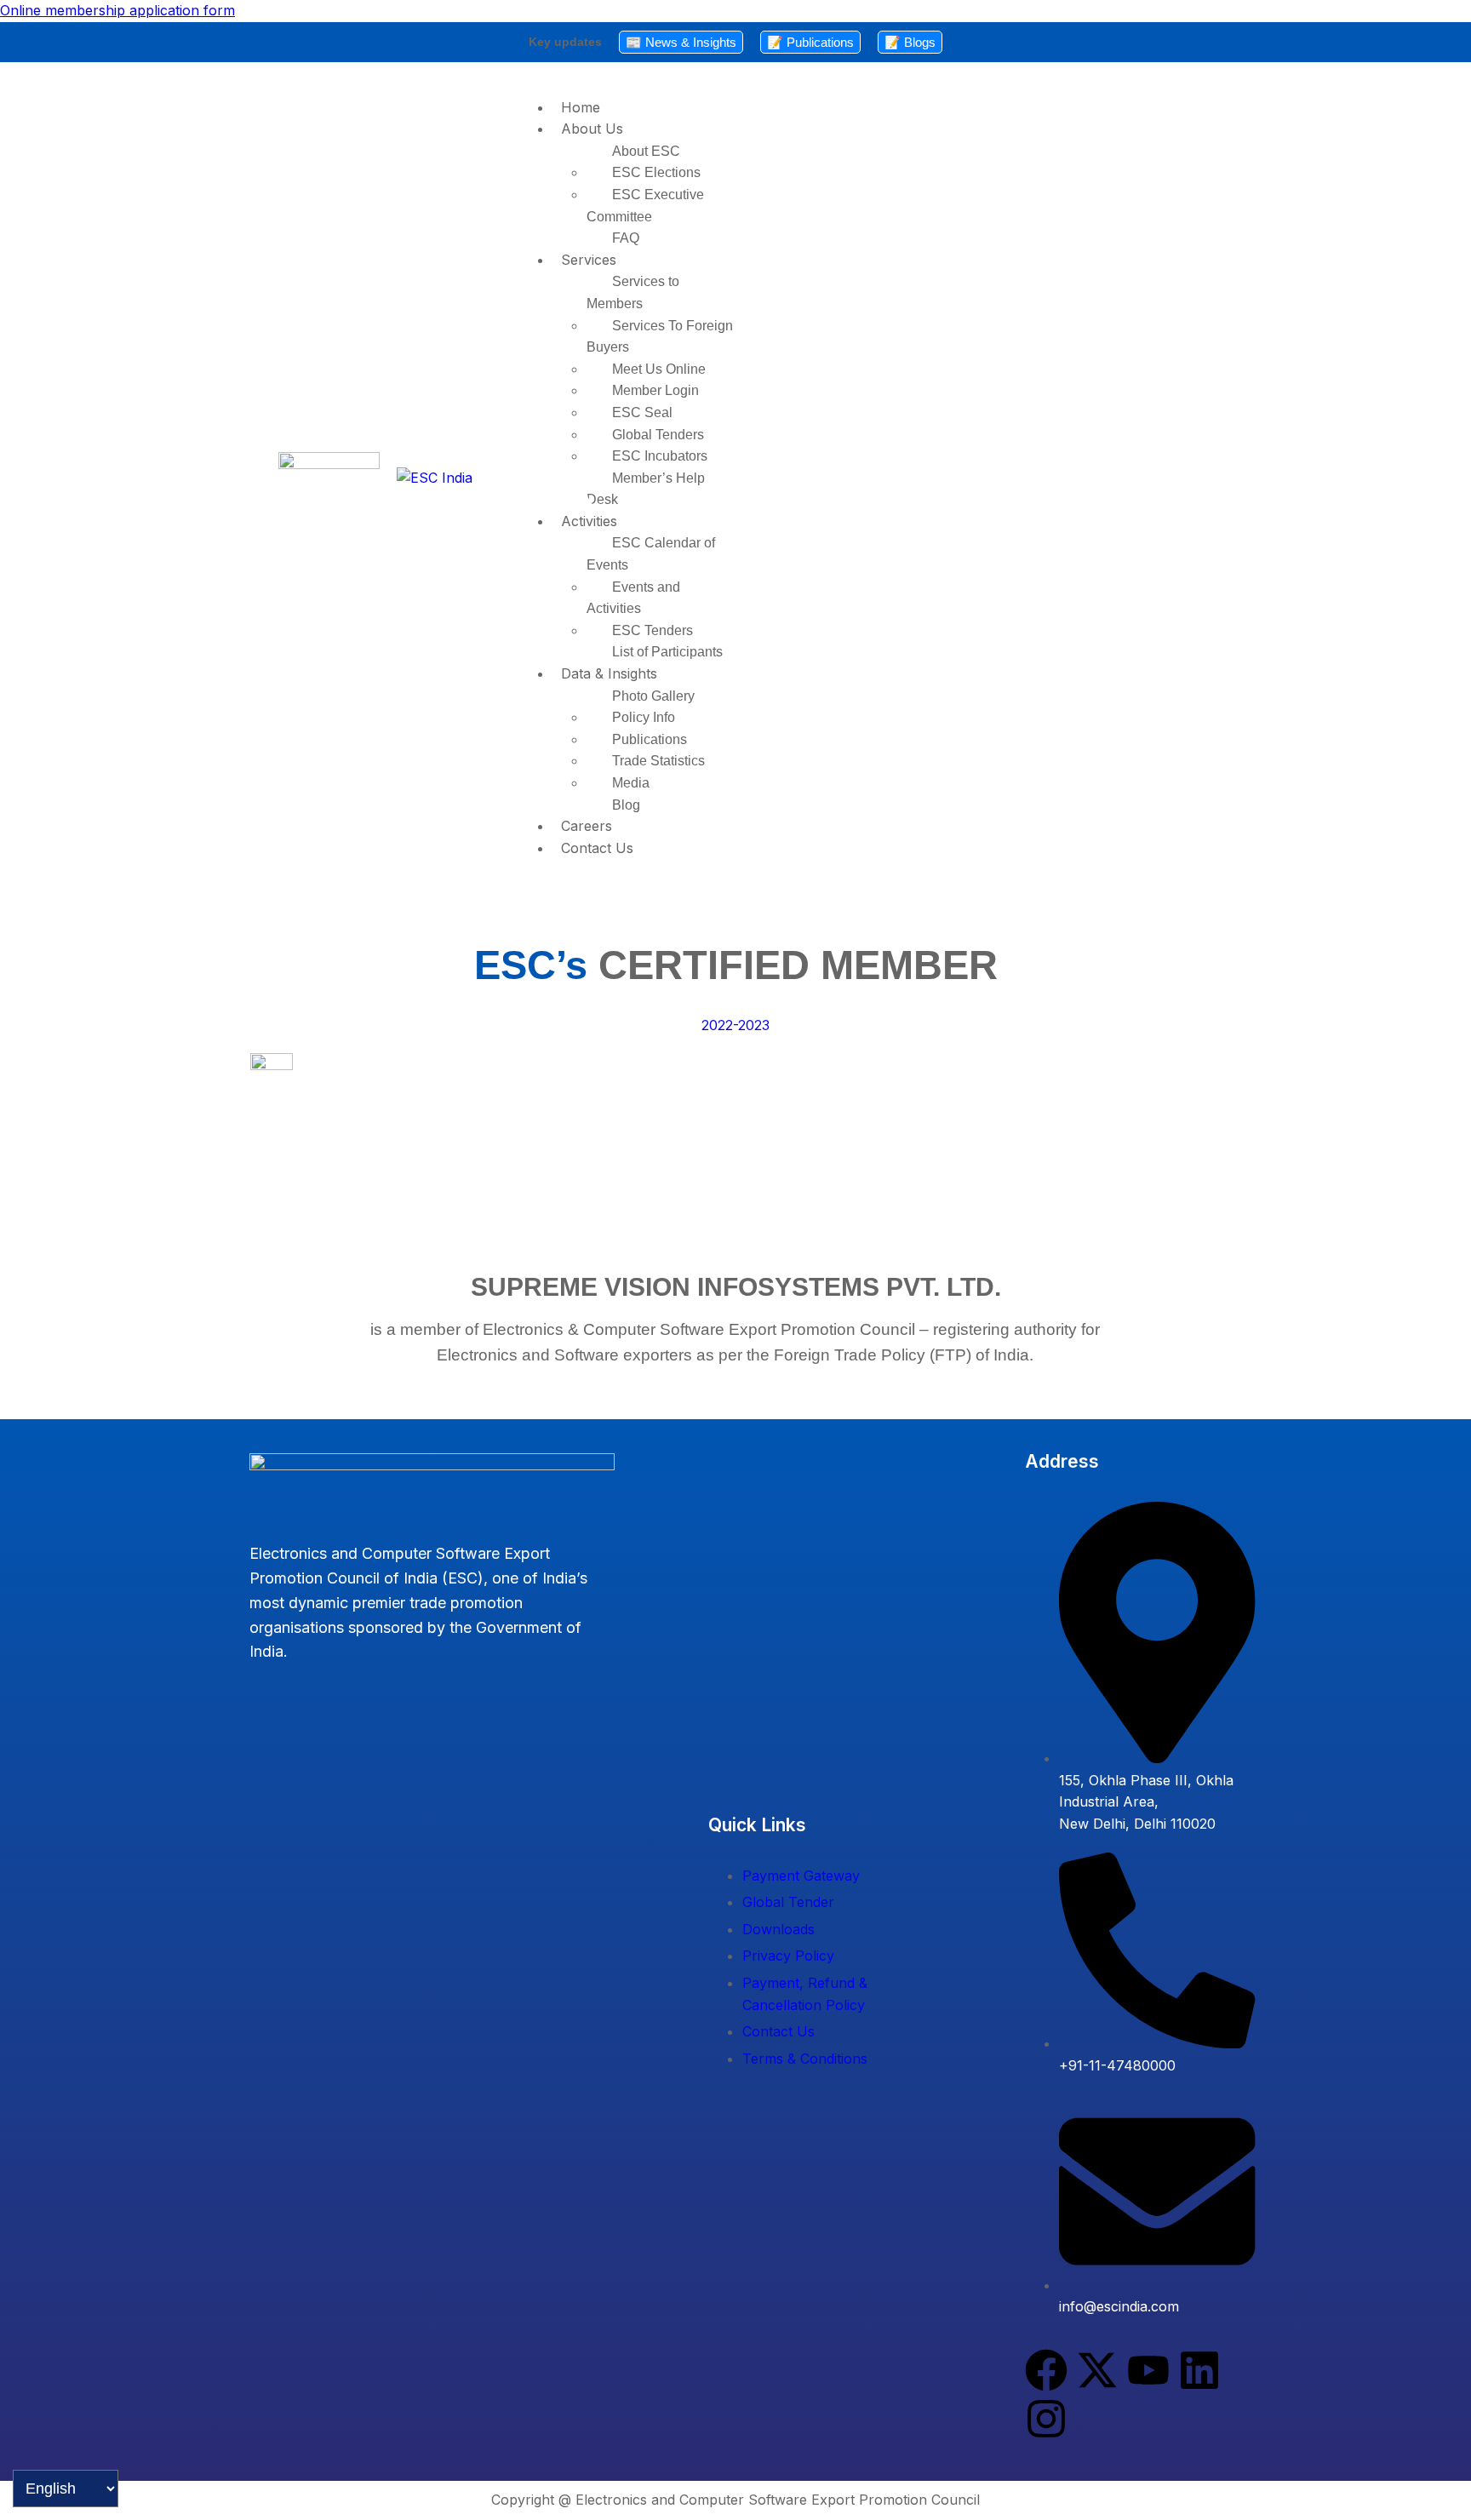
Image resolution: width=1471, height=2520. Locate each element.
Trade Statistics (658, 761)
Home (581, 107)
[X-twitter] (1097, 2370)
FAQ (626, 238)
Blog (626, 805)
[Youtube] (1148, 2370)
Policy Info (644, 717)
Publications (650, 739)
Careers (587, 826)
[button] (892, 129)
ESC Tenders (653, 630)
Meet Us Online (659, 369)
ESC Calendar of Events (651, 554)
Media (631, 783)
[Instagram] (1046, 2419)
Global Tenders (658, 435)
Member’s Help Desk (646, 489)
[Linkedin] (1199, 2370)
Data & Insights (609, 673)
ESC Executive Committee (645, 206)
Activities (589, 521)
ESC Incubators (660, 456)
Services (589, 260)
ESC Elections (656, 172)
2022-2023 (735, 1025)
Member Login (655, 390)
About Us (592, 129)
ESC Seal (642, 412)
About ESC (646, 151)
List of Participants (667, 652)
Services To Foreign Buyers (660, 337)
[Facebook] (1046, 2370)
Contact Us (597, 848)
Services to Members (633, 292)
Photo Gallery (653, 696)
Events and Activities (633, 598)
